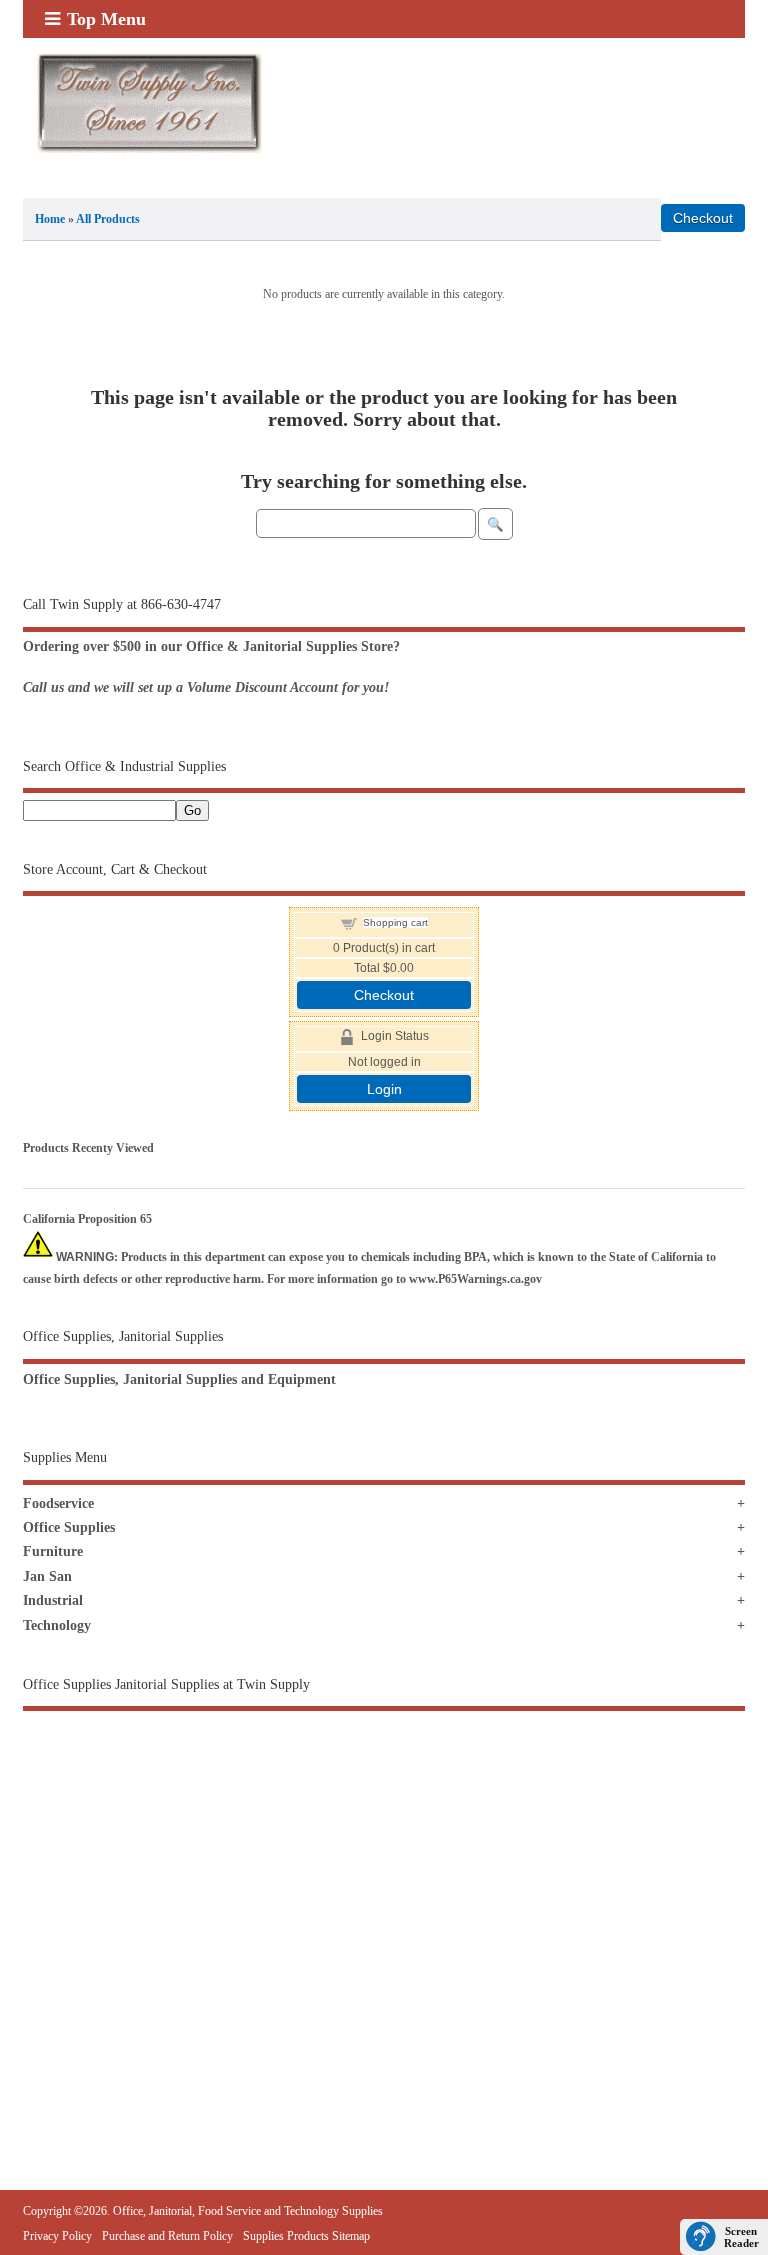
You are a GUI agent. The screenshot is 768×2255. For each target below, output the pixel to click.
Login (384, 1089)
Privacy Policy (57, 2236)
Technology (57, 1625)
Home (50, 219)
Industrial (53, 1600)
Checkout (384, 995)
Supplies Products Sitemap (306, 2236)
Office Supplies (69, 1527)
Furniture (53, 1551)
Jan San (47, 1576)
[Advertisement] (384, 1896)
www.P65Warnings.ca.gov (475, 1279)
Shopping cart (395, 922)
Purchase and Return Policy (167, 2236)
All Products (108, 219)
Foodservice (58, 1503)
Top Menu (106, 19)
